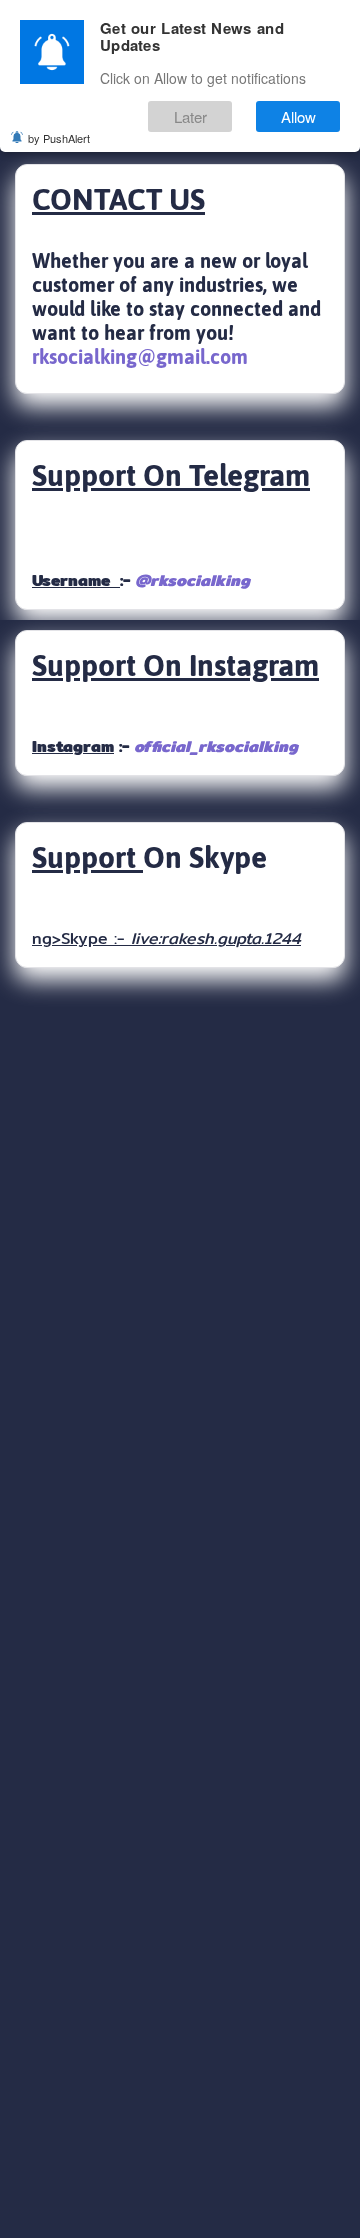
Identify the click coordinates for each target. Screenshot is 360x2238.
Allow (298, 116)
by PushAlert (59, 138)
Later (190, 116)
